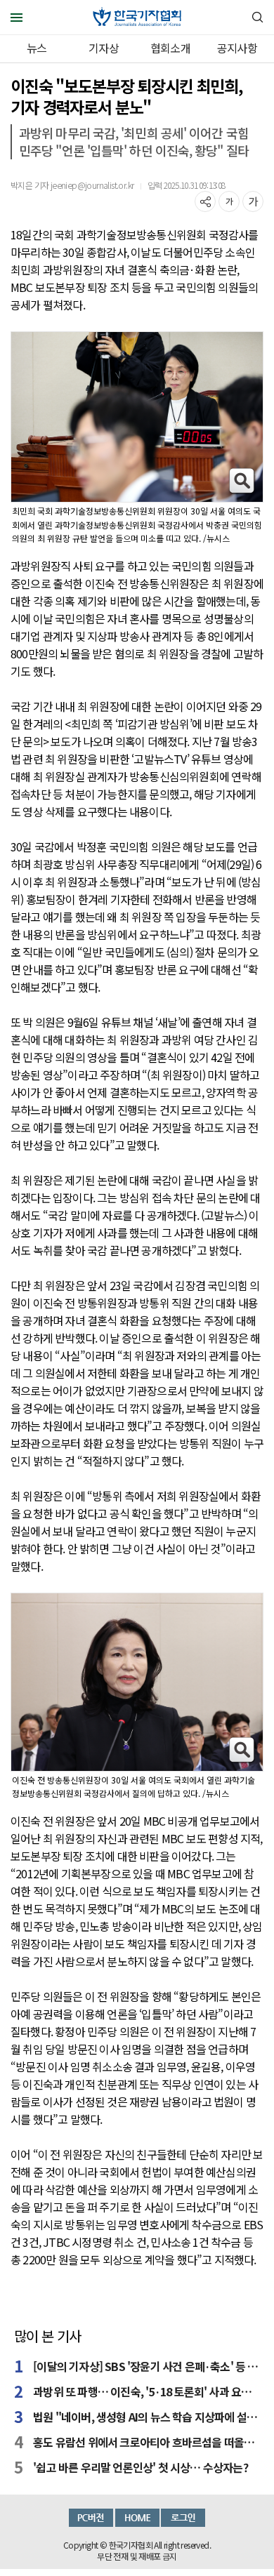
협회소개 (170, 48)
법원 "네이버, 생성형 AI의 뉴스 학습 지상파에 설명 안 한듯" (146, 2417)
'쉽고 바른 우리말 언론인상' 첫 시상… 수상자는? (141, 2467)
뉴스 (37, 48)
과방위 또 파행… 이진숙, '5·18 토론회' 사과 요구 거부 (146, 2391)
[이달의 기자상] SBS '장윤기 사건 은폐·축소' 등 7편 (146, 2366)
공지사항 (237, 48)
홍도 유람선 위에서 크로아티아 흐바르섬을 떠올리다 (146, 2442)
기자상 (104, 48)
